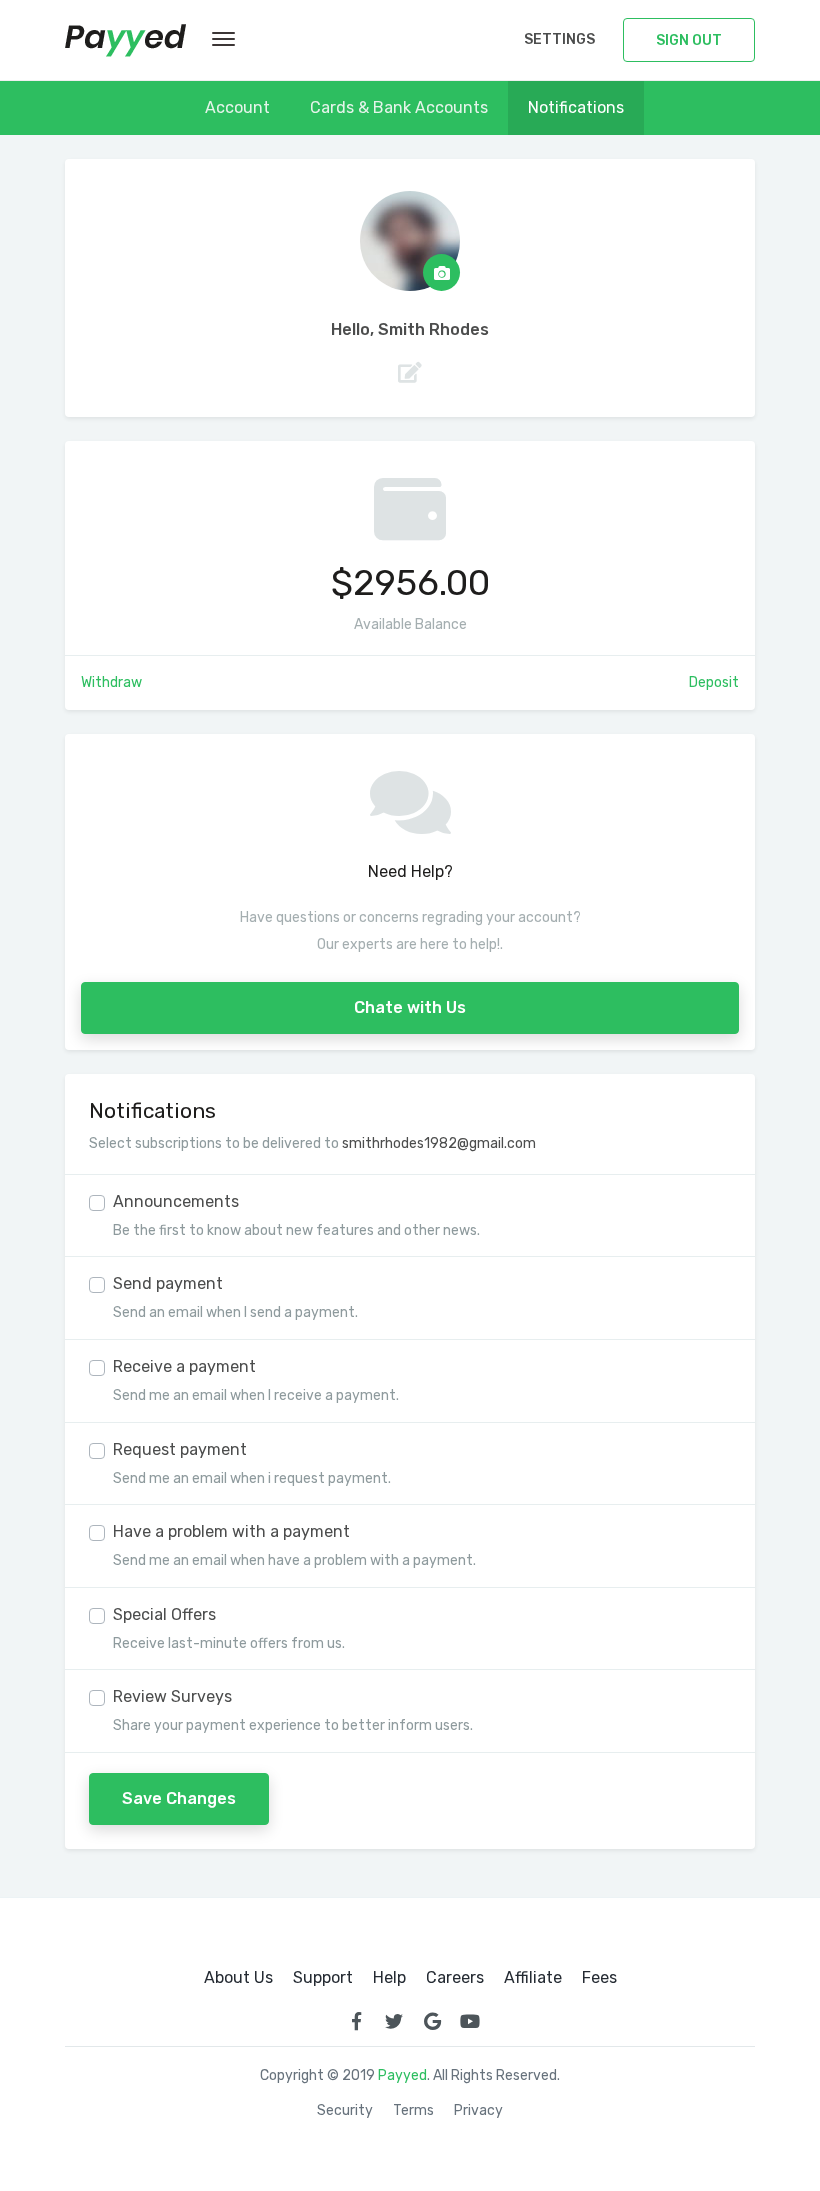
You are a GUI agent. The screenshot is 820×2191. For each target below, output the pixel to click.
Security (345, 2111)
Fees (599, 1978)
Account (237, 107)
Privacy (478, 2111)
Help (389, 1978)
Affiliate (533, 1978)
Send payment (168, 1283)
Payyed (402, 2075)
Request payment (180, 1449)
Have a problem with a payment (231, 1531)
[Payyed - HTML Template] (125, 40)
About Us (238, 1978)
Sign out (689, 40)
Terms (413, 2111)
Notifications (576, 107)
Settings (559, 39)
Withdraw (111, 682)
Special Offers (164, 1614)
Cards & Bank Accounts (399, 107)
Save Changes (179, 1798)
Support (323, 1978)
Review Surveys (172, 1696)
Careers (455, 1978)
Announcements (176, 1201)
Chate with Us (410, 1007)
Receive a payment (184, 1366)
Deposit (714, 682)
